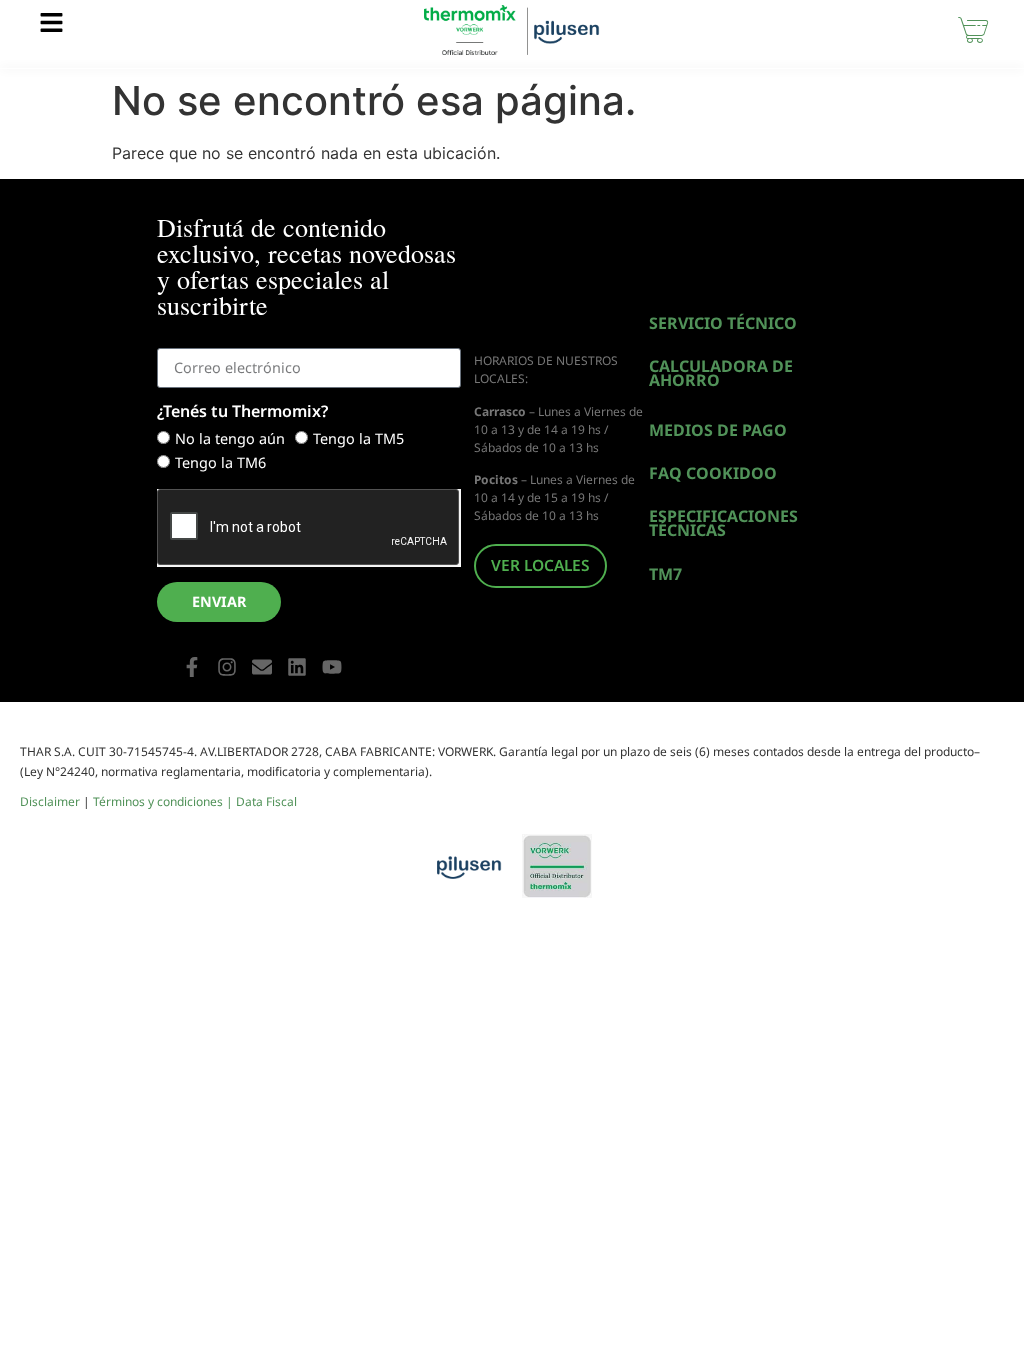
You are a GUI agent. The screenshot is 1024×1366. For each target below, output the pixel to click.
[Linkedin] (297, 667)
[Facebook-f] (192, 667)
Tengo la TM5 (358, 439)
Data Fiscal (266, 801)
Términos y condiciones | (164, 801)
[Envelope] (262, 667)
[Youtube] (332, 667)
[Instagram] (227, 667)
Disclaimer (50, 801)
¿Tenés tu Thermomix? (242, 412)
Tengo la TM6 (220, 463)
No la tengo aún (230, 439)
